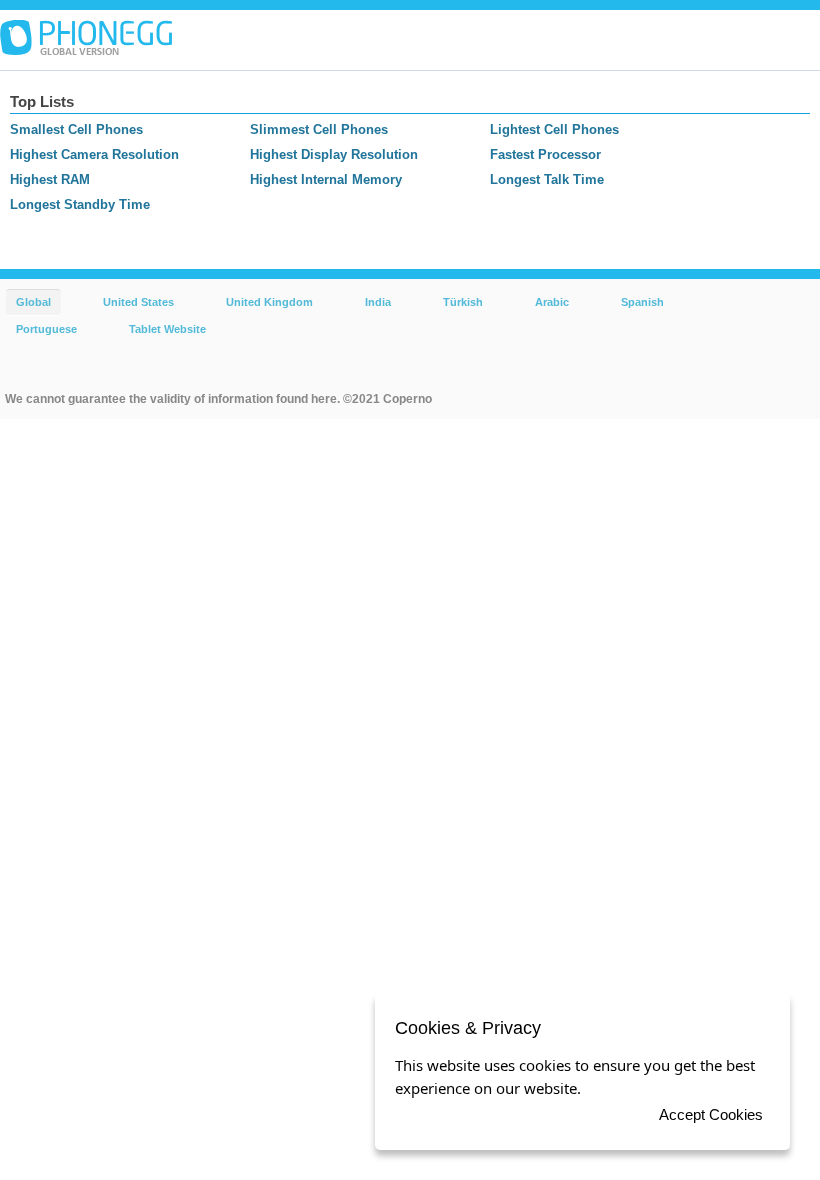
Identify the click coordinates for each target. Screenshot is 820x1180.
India (378, 302)
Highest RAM (50, 179)
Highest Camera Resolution (94, 154)
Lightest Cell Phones (554, 129)
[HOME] (86, 38)
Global (33, 302)
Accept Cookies (711, 1114)
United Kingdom (269, 302)
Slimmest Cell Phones (319, 129)
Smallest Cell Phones (76, 129)
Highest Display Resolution (334, 154)
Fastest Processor (545, 154)
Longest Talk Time (547, 179)
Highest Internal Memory (326, 179)
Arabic (552, 302)
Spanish (642, 302)
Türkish (463, 302)
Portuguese (46, 329)
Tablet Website (167, 329)
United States (138, 302)
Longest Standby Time (80, 204)
